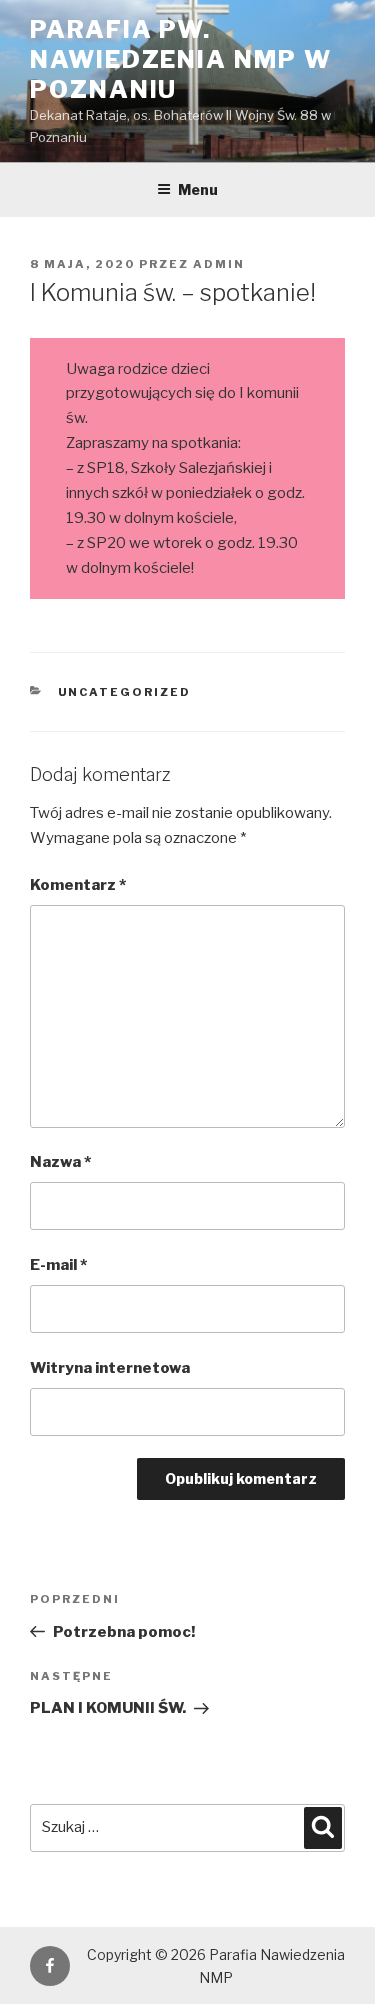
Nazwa (60, 1162)
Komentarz (78, 885)
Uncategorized (125, 692)
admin (219, 264)
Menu (198, 189)
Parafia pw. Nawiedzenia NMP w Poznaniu (181, 59)
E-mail (58, 1265)
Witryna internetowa (110, 1368)
